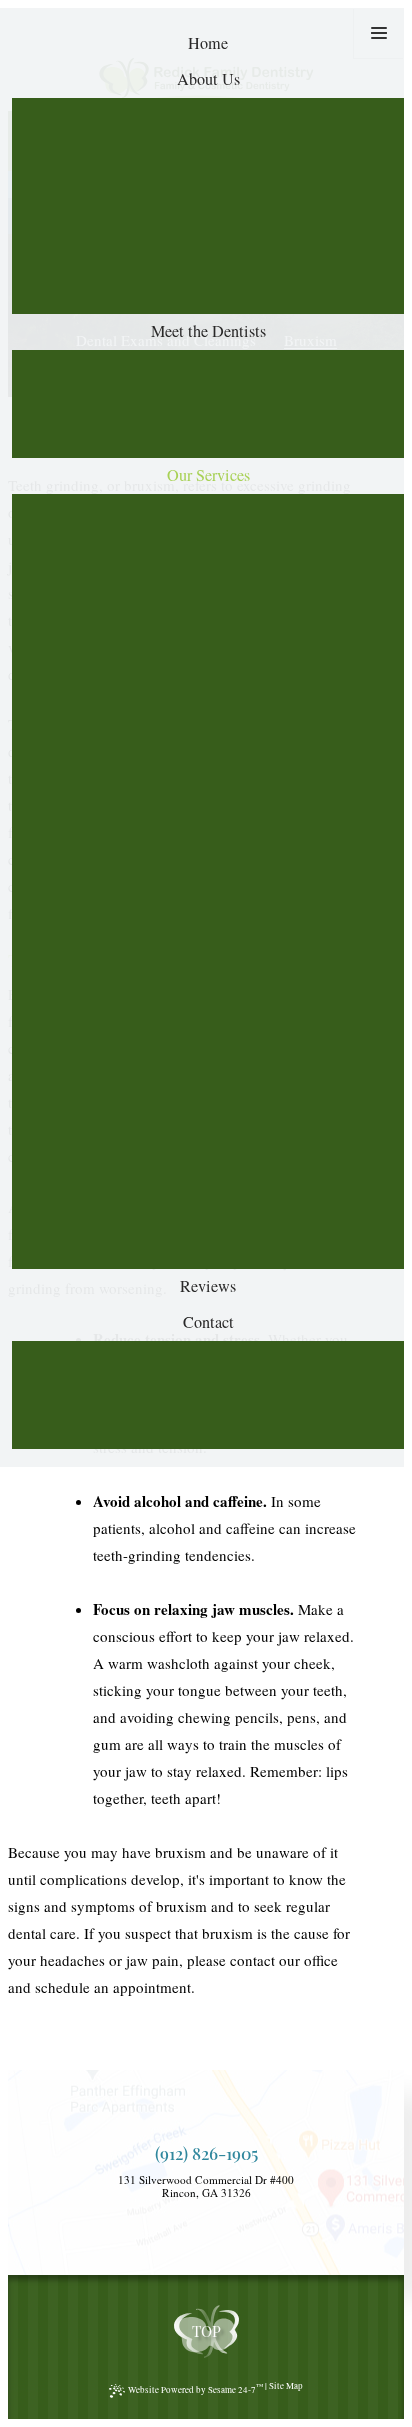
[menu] (379, 33)
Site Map (286, 2386)
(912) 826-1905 (206, 2153)
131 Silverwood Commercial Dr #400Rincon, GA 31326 (206, 2187)
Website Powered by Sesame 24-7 (195, 2388)
